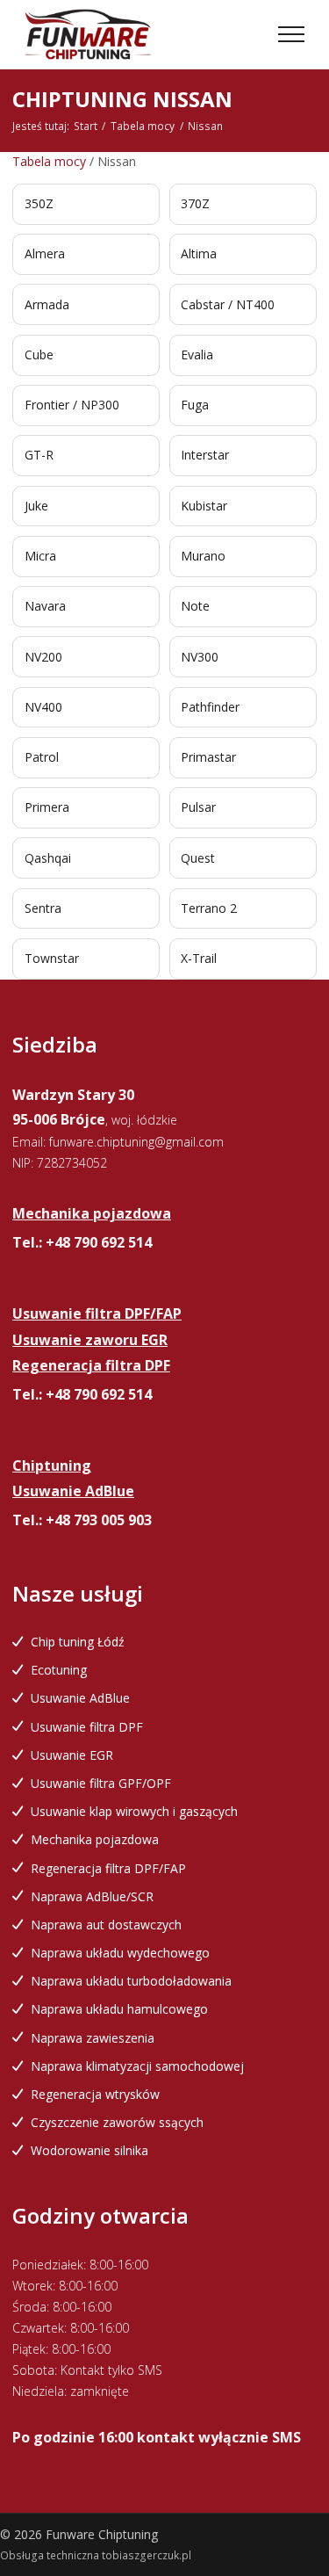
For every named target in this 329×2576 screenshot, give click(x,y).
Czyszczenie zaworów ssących (117, 2122)
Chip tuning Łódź (78, 1642)
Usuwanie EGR (72, 1755)
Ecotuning (59, 1670)
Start (86, 126)
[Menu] (291, 34)
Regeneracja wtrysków (95, 2094)
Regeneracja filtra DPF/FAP (108, 1868)
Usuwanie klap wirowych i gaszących (134, 1811)
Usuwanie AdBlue (80, 1698)
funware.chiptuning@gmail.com (136, 1142)
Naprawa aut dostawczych (106, 1925)
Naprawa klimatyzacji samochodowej (137, 2066)
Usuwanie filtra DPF (87, 1727)
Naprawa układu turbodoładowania (131, 1981)
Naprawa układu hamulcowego (119, 2009)
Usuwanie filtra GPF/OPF (101, 1783)
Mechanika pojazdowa (95, 1839)
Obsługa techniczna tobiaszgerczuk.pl (96, 2555)
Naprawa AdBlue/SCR (92, 1896)
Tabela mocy (143, 126)
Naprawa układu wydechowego (120, 1953)
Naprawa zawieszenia (93, 2038)
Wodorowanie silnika (89, 2150)
